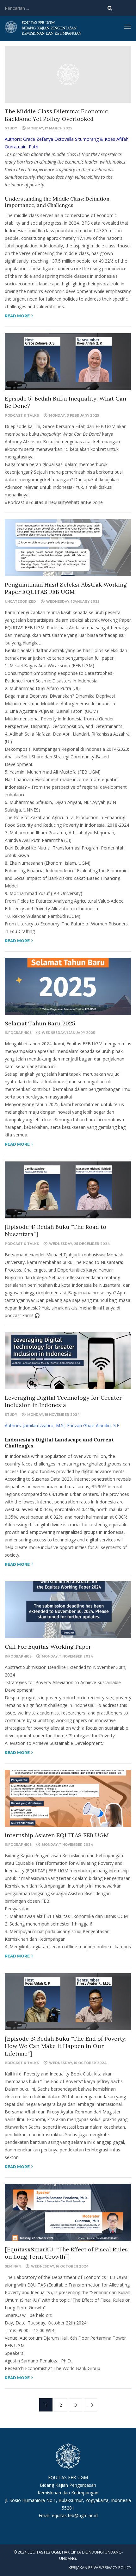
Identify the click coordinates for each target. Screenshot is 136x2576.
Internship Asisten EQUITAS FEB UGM (57, 1835)
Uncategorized (20, 602)
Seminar (13, 2266)
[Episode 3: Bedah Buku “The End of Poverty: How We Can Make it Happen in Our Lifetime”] (66, 2046)
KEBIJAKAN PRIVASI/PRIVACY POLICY (100, 2568)
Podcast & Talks (22, 416)
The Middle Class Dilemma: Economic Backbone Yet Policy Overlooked (56, 115)
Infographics (18, 1033)
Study (11, 128)
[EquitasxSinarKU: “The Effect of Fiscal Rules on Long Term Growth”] (66, 2253)
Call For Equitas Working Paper (48, 1647)
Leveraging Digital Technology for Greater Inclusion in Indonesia (63, 1401)
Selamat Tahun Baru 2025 (40, 1023)
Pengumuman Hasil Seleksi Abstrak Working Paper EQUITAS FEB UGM (66, 588)
